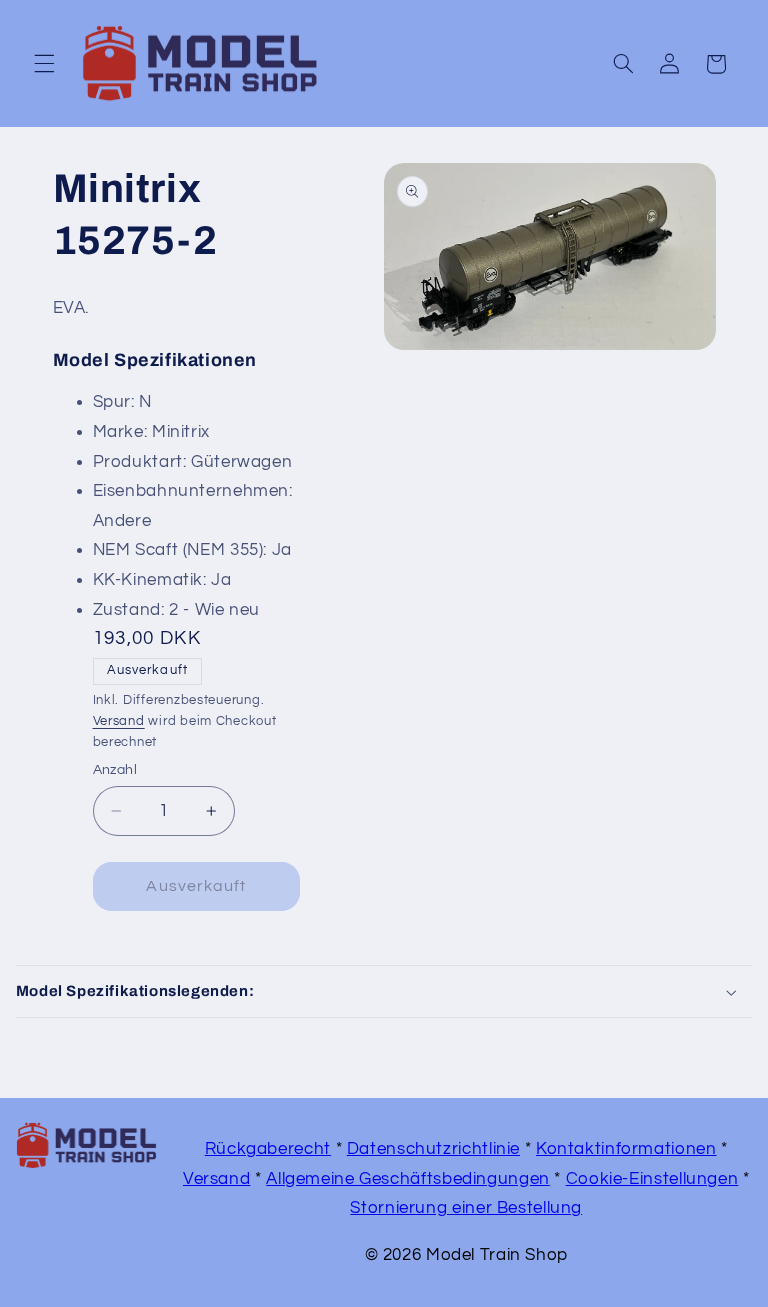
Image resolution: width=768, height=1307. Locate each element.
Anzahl (115, 770)
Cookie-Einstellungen (652, 1179)
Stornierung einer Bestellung (466, 1208)
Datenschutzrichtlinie (433, 1149)
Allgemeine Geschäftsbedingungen (408, 1179)
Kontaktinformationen (626, 1149)
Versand (119, 721)
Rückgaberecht (268, 1149)
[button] (44, 64)
